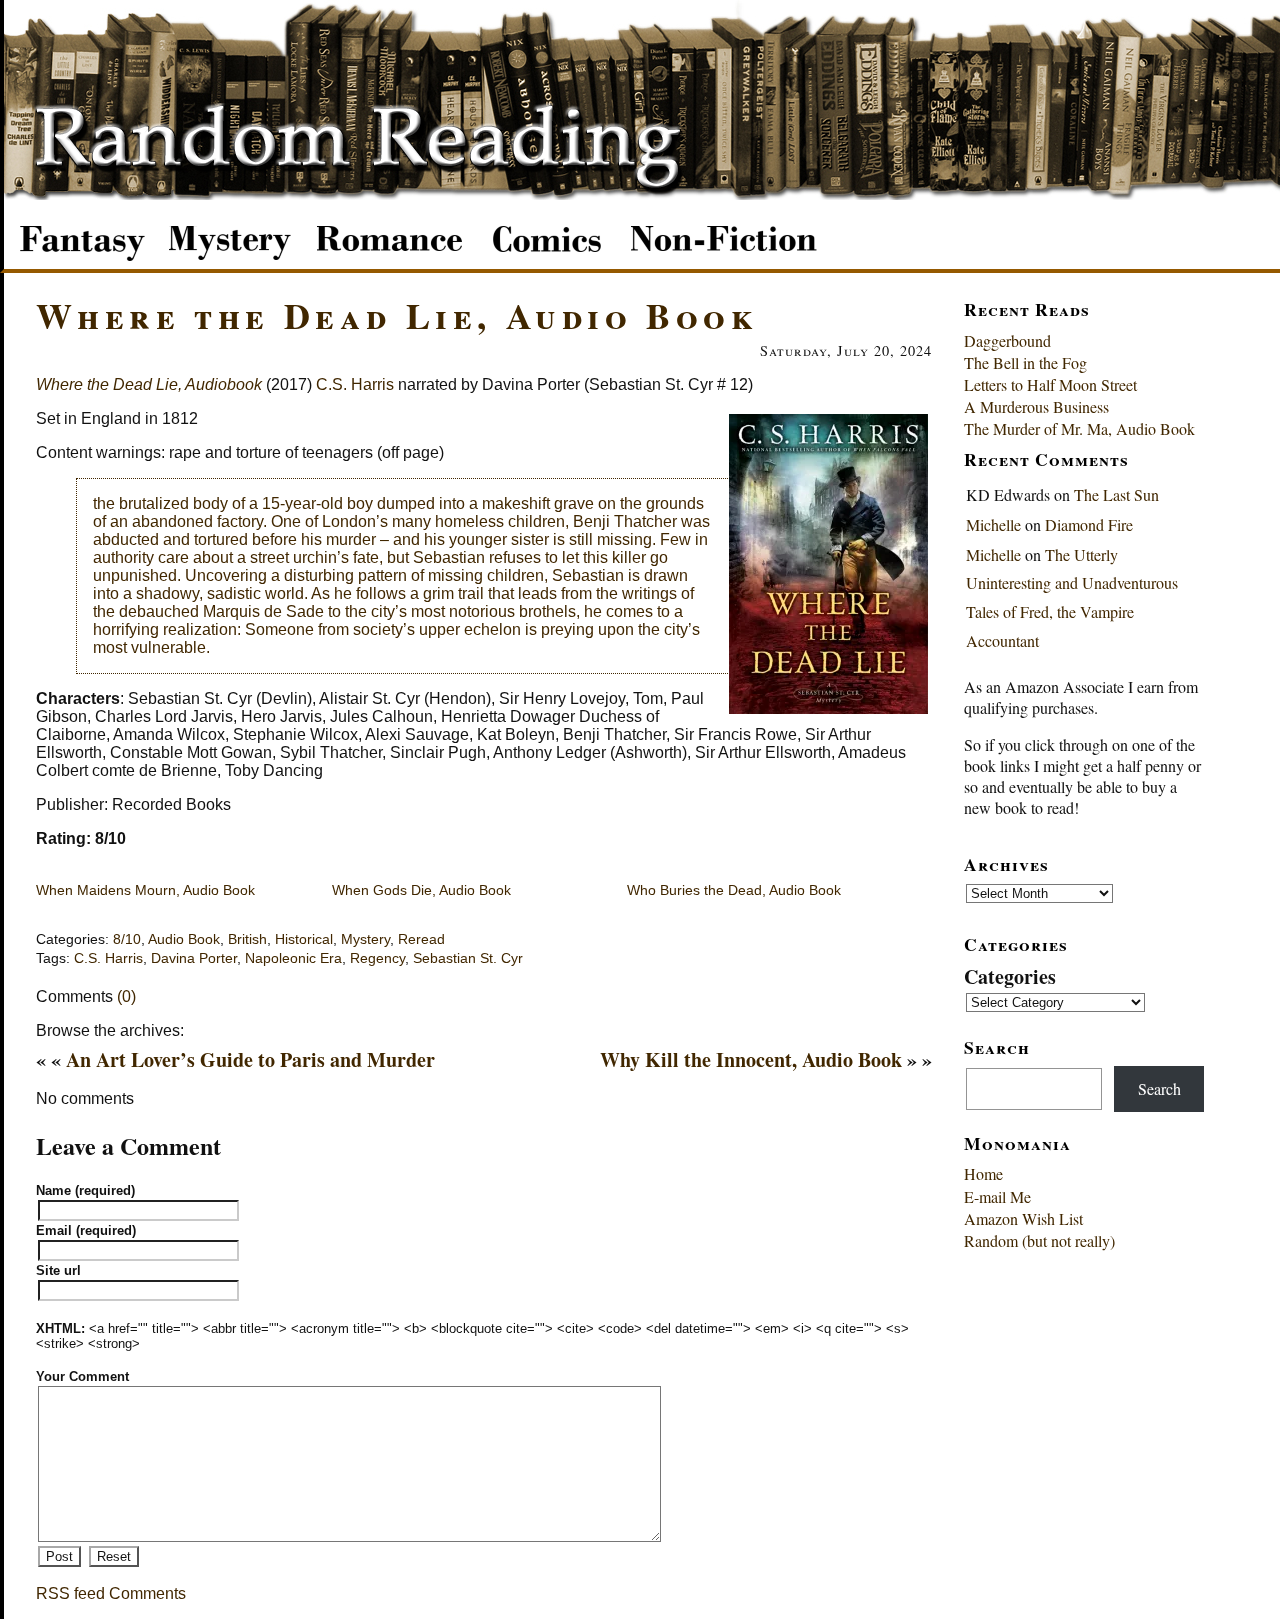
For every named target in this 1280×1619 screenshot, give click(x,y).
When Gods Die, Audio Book (421, 890)
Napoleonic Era (293, 958)
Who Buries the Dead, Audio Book (734, 890)
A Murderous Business (1036, 406)
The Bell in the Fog (1025, 362)
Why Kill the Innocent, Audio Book (751, 1059)
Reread (421, 939)
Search (1159, 1088)
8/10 (127, 939)
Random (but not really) (1039, 1240)
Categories (1010, 976)
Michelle (993, 524)
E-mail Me (997, 1196)
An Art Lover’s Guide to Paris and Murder (250, 1059)
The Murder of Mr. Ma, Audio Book (1079, 428)
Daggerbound (1007, 340)
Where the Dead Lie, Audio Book (397, 315)
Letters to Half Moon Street (1050, 384)
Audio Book (184, 939)
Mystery (365, 939)
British (247, 939)
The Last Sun (1116, 494)
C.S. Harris (355, 384)
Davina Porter (194, 958)
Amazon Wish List (1023, 1218)
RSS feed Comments (111, 1593)
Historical (304, 939)
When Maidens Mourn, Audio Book (145, 890)
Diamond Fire (1089, 524)
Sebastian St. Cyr (468, 958)
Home (983, 1173)
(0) (126, 996)
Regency (377, 958)
